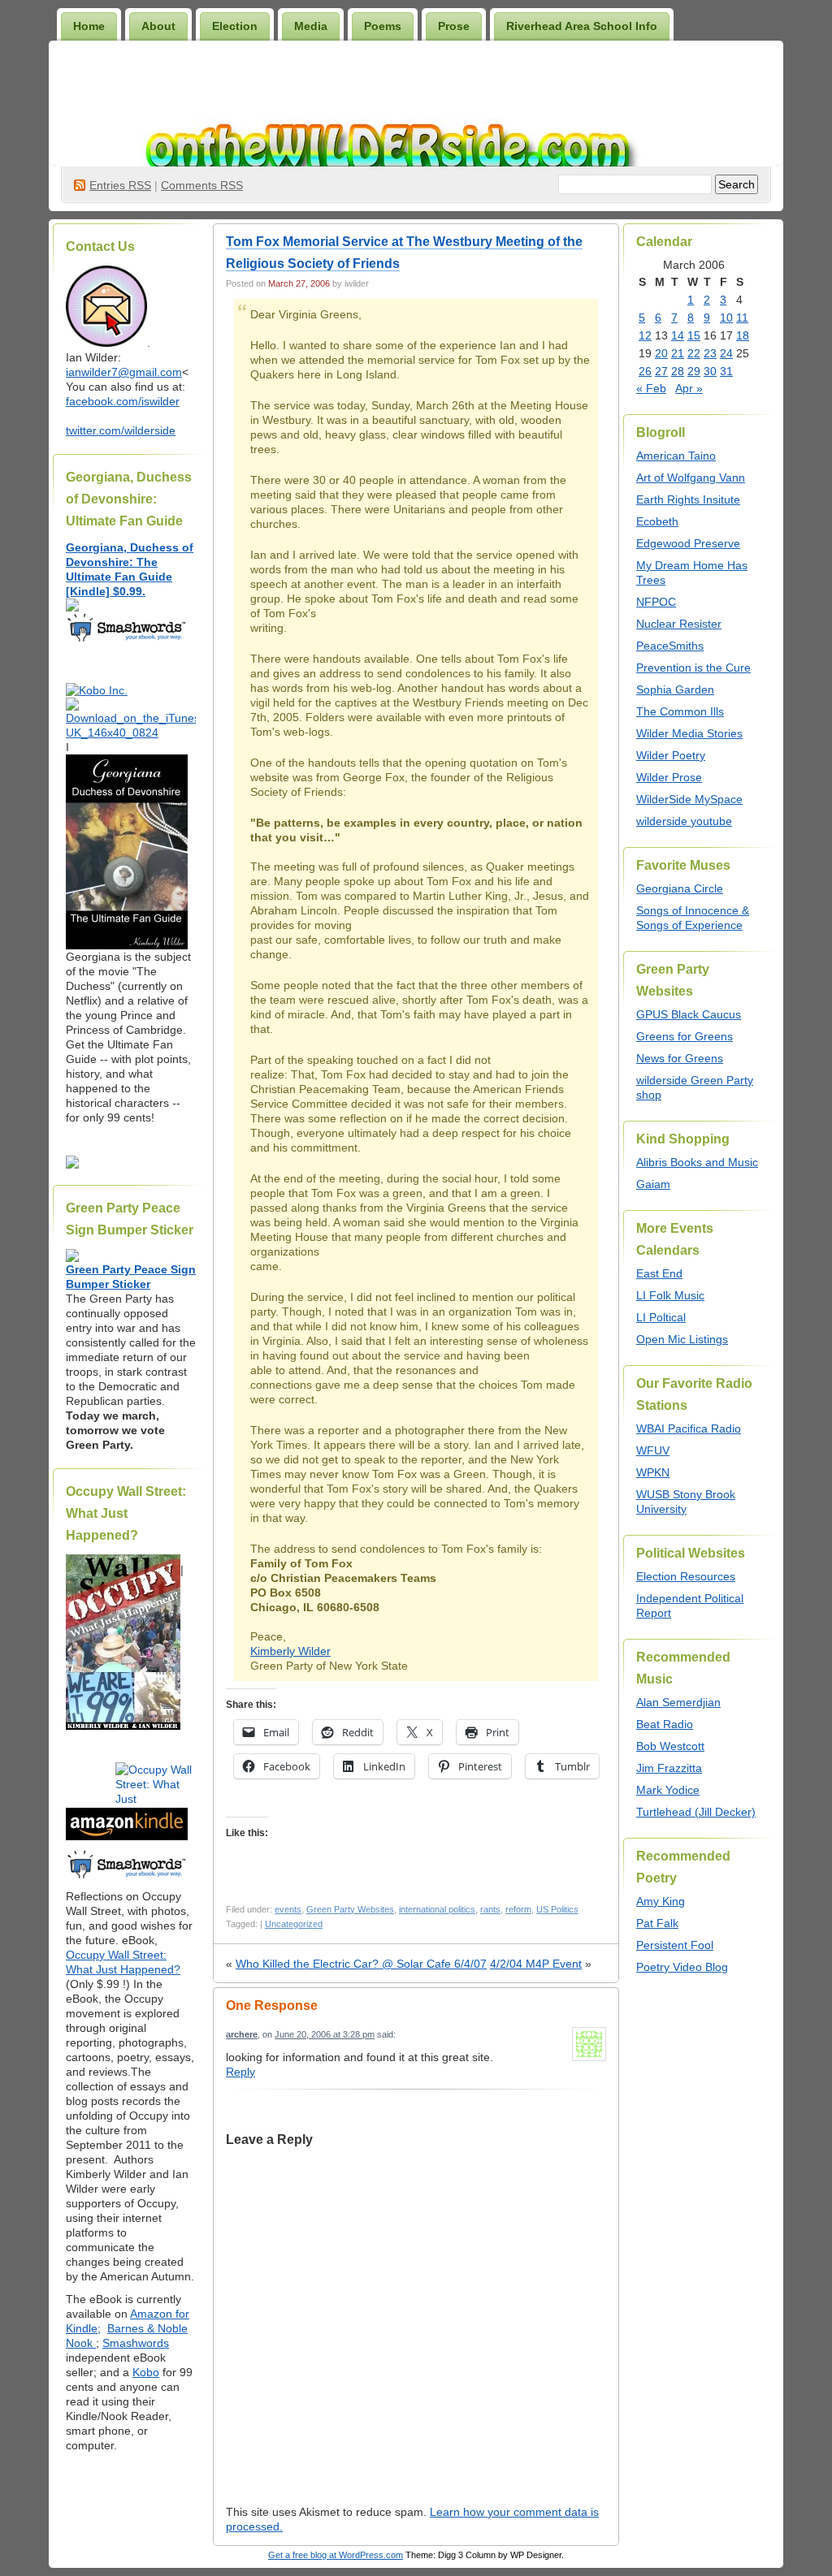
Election (235, 26)
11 (742, 318)
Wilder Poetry (671, 755)
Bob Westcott (670, 1746)
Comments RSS (202, 185)
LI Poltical (661, 1317)
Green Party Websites (350, 1909)
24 (726, 353)
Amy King (661, 1901)
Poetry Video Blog (682, 1967)
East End (659, 1273)
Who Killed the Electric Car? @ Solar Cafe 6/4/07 (361, 1964)
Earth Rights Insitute (688, 499)
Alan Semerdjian (678, 1702)
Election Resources (686, 1576)
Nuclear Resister (679, 624)
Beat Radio (665, 1724)
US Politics (557, 1909)
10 (726, 318)
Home (89, 26)
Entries (120, 185)
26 (645, 371)
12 (645, 335)
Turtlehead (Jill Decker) (696, 1812)
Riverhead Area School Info (582, 26)
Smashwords (136, 2343)
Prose (454, 26)
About (158, 26)
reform (518, 1909)
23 (710, 353)
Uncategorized (294, 1924)
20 (661, 353)
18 (743, 335)
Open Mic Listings (682, 1339)
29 (694, 371)
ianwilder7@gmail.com (124, 372)
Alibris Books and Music (697, 1162)
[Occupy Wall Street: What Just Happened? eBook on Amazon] (127, 1836)
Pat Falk (657, 1923)
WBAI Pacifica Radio (689, 1428)
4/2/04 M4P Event (536, 1964)
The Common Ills (680, 711)
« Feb (651, 388)
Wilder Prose (669, 777)
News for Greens (680, 1058)
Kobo (146, 2372)
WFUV (653, 1450)
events (288, 1909)
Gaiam (653, 1184)
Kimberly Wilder (290, 1651)
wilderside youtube (684, 821)
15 (694, 335)
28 (678, 371)
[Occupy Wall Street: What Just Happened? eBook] (127, 1877)
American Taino (676, 456)
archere (242, 2034)
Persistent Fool (675, 1945)
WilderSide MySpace (689, 799)
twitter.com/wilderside (121, 430)
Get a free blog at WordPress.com (336, 2555)
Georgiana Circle (680, 888)
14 (678, 335)
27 (661, 371)
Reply (240, 2072)
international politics (437, 1909)
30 (710, 371)
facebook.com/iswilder (123, 401)
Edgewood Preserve (688, 543)
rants (490, 1909)
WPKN (653, 1472)
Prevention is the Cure (693, 668)
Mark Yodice (668, 1790)
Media (311, 26)
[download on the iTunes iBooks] (131, 733)
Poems (383, 26)
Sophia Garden (675, 689)
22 (694, 353)
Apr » (689, 388)
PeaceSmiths (670, 646)
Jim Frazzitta (669, 1768)
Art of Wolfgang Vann (691, 478)
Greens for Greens (685, 1036)
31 (726, 371)
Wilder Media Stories (689, 733)
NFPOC (656, 602)
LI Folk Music (670, 1295)
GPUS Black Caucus (689, 1014)
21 (678, 353)
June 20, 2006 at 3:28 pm (325, 2034)
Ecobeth (657, 521)
